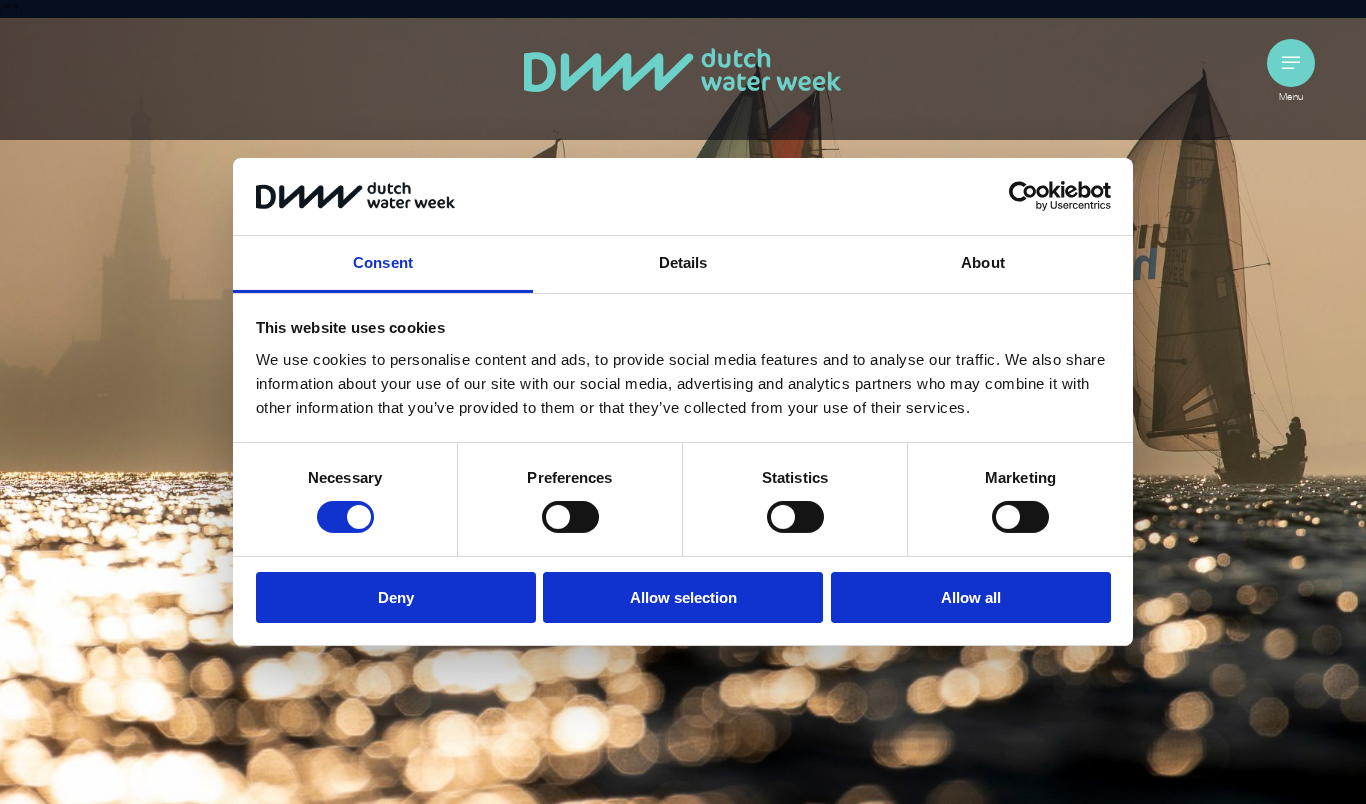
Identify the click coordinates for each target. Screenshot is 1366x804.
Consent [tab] (383, 262)
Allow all (971, 597)
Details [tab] (683, 262)
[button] (1291, 63)
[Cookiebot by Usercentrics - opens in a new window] (1023, 196)
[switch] (570, 517)
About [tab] (983, 262)
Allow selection (683, 597)
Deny (396, 597)
